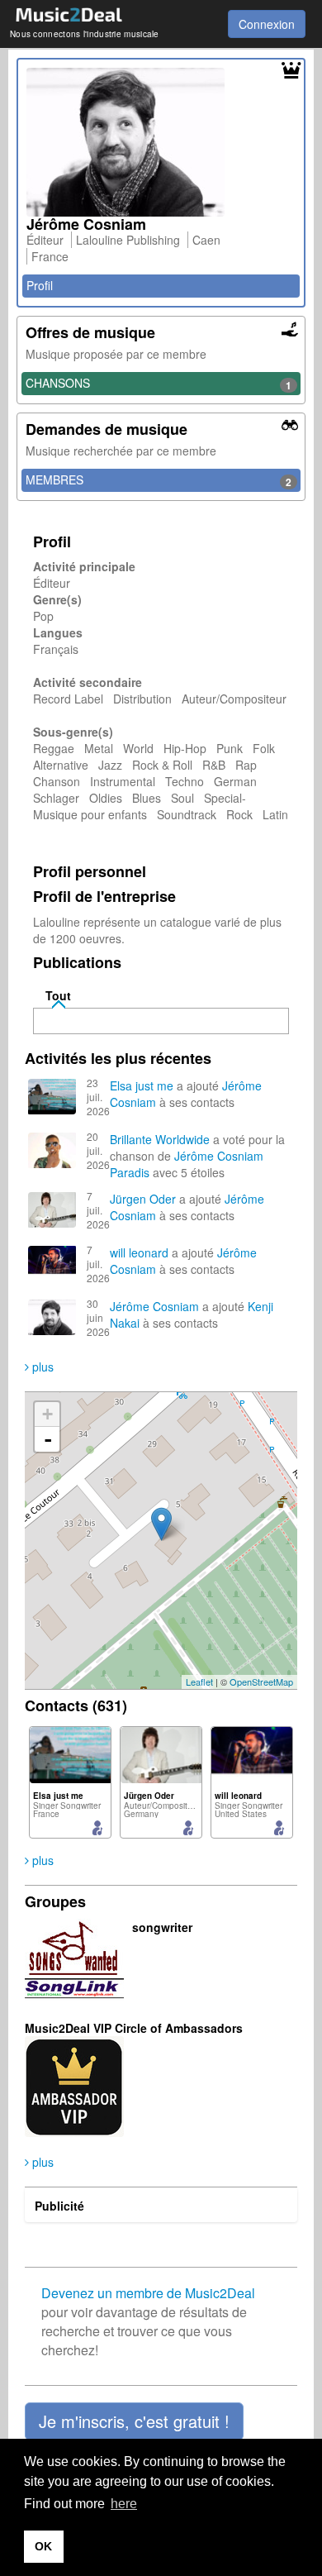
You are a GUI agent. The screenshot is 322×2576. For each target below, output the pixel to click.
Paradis (130, 1172)
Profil (40, 285)
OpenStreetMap (261, 1682)
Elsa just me (143, 1085)
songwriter (162, 1927)
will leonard (139, 1252)
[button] (134, 2421)
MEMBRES (159, 480)
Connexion (267, 24)
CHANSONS (159, 384)
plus (41, 1367)
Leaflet (199, 1682)
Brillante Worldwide (160, 1139)
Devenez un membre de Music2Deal (148, 2293)
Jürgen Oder (143, 1199)
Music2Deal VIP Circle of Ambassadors (134, 2028)
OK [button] (43, 2546)
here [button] (124, 2504)
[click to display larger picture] (161, 142)
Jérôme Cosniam (219, 1156)
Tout (58, 995)
